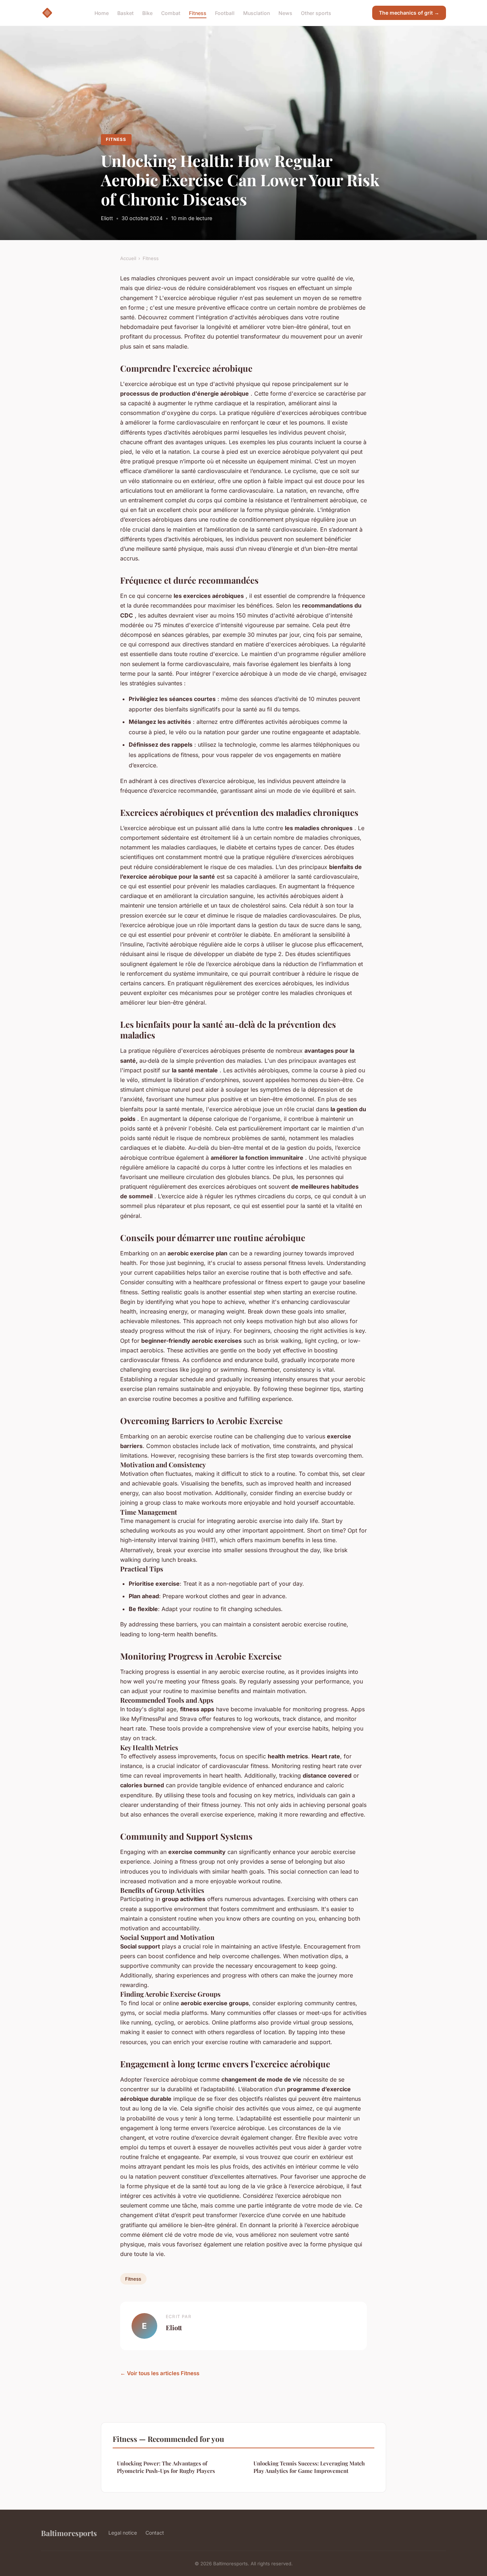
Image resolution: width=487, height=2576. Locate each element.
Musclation (257, 13)
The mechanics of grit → (409, 13)
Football (225, 13)
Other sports (316, 13)
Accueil (128, 258)
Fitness (198, 13)
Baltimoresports (69, 2533)
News (285, 13)
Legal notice (123, 2533)
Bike (147, 13)
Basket (125, 13)
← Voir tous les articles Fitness (160, 2373)
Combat (171, 13)
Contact (155, 2533)
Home (102, 13)
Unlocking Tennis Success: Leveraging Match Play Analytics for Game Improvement (309, 2467)
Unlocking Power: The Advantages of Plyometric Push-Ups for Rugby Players (166, 2467)
